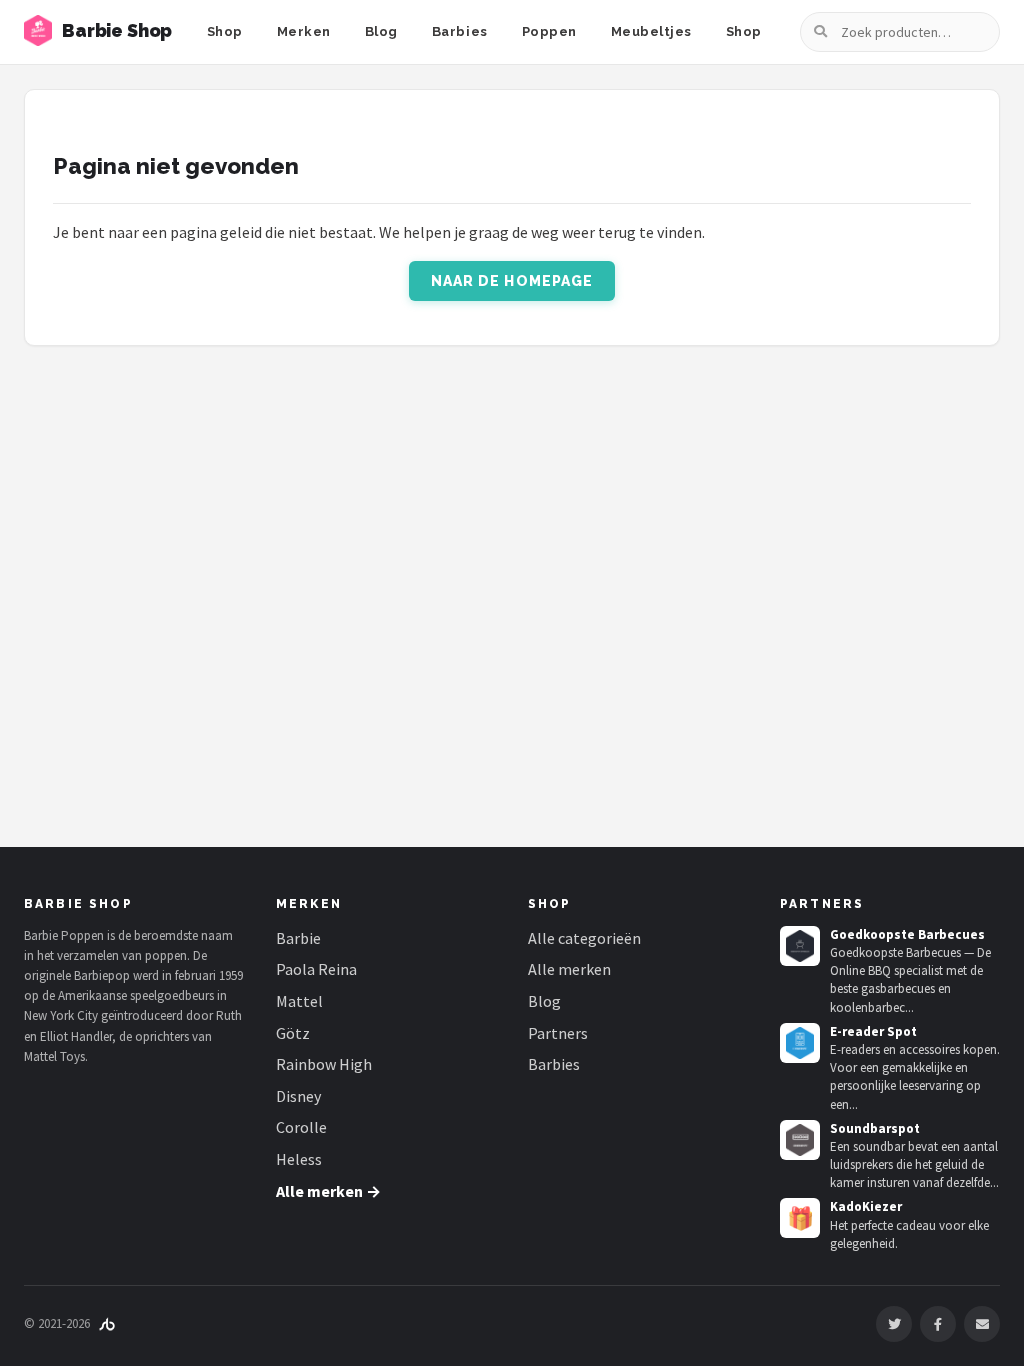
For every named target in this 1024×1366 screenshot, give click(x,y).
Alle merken (569, 969)
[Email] (982, 1324)
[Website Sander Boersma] (107, 1323)
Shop (225, 31)
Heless (299, 1159)
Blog (381, 31)
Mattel (299, 1001)
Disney (298, 1096)
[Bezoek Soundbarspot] (800, 1140)
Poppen (549, 31)
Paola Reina (316, 969)
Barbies (460, 31)
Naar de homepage (512, 281)
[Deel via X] (894, 1324)
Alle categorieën (584, 938)
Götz (293, 1033)
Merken (304, 31)
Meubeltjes (651, 31)
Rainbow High (324, 1064)
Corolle (301, 1127)
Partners (558, 1033)
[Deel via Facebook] (938, 1324)
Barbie (298, 938)
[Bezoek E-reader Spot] (800, 1043)
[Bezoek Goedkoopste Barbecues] (800, 946)
